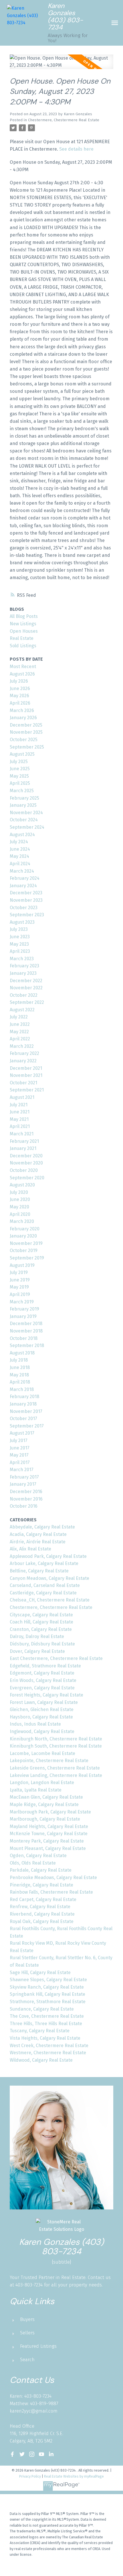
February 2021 (24, 1141)
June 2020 (20, 1199)
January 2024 (23, 886)
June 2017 (20, 1448)
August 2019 (22, 1265)
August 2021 (22, 1097)
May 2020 (19, 1207)
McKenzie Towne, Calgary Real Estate (49, 1834)
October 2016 (24, 1506)
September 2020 (27, 1178)
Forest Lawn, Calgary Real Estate (44, 1702)
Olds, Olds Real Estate (33, 1863)
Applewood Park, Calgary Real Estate (48, 1556)
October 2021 (23, 1083)
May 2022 (19, 1032)
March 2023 (22, 959)
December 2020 (26, 1156)
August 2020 (22, 1185)
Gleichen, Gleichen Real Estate (42, 1709)
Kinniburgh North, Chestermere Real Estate (56, 1739)
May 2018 (19, 1375)
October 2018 (24, 1338)
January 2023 (23, 973)
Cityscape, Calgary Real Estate (41, 1615)
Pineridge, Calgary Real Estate (41, 1885)
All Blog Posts (24, 616)
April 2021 (20, 1126)
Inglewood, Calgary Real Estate (42, 1731)
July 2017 (19, 1440)
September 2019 (27, 1258)
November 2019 (26, 1243)
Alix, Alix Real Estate (30, 1549)
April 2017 (20, 1462)
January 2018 (23, 1404)
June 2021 (20, 1112)
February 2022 (24, 1053)
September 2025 (27, 747)
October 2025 (24, 740)
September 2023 (27, 915)
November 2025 (26, 732)
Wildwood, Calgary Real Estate (41, 2060)
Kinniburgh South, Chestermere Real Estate (56, 1746)
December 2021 (26, 1068)
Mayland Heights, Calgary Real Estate (49, 1826)
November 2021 (26, 1075)
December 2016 (26, 1492)
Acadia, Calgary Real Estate (38, 1534)
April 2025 (20, 783)
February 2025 (24, 798)
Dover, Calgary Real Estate (37, 1651)
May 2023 (19, 944)
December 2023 (26, 893)
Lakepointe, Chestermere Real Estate (49, 1761)
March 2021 (22, 1134)
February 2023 (24, 966)
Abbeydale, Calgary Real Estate (42, 1527)
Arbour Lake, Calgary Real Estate (44, 1563)
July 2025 (19, 762)
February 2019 (24, 1309)
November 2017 (26, 1411)
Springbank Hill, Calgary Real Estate (47, 1994)
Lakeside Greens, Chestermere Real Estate (55, 1768)
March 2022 (22, 1046)
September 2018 (27, 1345)
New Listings (23, 624)
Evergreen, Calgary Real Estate (42, 1688)
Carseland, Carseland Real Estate (45, 1585)
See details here (76, 149)
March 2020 (22, 1221)
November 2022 (26, 988)
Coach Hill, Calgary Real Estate (41, 1622)
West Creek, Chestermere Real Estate (49, 2046)
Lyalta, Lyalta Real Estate (36, 1790)
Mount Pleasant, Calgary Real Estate (48, 1848)
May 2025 (19, 776)
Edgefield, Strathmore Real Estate (45, 1666)
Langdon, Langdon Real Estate (42, 1783)
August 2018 (22, 1353)
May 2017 (19, 1455)
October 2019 (24, 1250)
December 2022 (26, 981)
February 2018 (24, 1397)
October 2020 (24, 1170)
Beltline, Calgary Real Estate (39, 1571)
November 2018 (26, 1331)
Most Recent (23, 667)
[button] (12, 2454)
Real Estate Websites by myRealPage (74, 2476)
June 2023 (20, 937)
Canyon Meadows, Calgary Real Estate (49, 1578)
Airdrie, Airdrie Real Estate (38, 1542)
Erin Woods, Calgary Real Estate (43, 1680)
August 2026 (22, 674)
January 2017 (23, 1484)
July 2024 (19, 842)
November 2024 (26, 813)
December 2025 (26, 725)
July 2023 (19, 929)
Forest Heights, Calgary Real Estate (46, 1695)
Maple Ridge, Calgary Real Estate (44, 1804)
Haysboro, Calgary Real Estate (41, 1717)
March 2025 (22, 791)
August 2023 (22, 922)
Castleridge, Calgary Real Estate (43, 1593)
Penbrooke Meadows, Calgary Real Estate (53, 1878)
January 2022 (23, 1061)
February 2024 (25, 878)
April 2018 (20, 1382)
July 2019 (19, 1272)
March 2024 (22, 871)
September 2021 (27, 1090)
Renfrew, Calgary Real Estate (40, 1907)
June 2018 (20, 1367)
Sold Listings (23, 646)
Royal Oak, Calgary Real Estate (42, 1921)
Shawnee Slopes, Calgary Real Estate (48, 1980)
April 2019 (20, 1294)
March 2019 (22, 1302)
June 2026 (20, 689)
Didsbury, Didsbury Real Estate (42, 1644)
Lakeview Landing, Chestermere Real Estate (56, 1775)
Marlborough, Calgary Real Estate (45, 1819)
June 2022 (20, 1024)
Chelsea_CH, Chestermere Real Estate (50, 1600)
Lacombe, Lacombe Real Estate (42, 1753)
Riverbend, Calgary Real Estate (42, 1914)
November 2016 (26, 1499)
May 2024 (19, 856)
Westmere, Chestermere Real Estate (48, 2053)
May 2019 (19, 1287)
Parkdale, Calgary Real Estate (41, 1870)
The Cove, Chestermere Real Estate (47, 2016)
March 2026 (22, 710)
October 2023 (24, 908)
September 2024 (27, 827)
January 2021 (23, 1148)
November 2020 (26, 1163)
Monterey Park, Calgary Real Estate (47, 1841)
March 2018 (22, 1389)
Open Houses (24, 631)
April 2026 (20, 703)
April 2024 (20, 864)
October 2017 (23, 1419)
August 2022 (22, 1010)
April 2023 (20, 951)
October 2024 (24, 820)
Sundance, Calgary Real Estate (42, 2009)
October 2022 (24, 995)
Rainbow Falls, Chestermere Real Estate (51, 1892)
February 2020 (25, 1229)
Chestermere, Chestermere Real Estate (64, 120)
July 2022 (19, 1017)
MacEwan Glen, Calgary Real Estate (46, 1797)
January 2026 (23, 718)
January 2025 (23, 805)
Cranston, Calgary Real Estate (41, 1629)
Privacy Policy (30, 2476)
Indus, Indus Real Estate (35, 1724)
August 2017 (22, 1433)
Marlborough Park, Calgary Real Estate (50, 1812)
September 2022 (27, 1002)
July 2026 (19, 681)
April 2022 (20, 1039)
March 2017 (22, 1470)
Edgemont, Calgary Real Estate (42, 1673)
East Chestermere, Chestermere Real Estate (56, 1658)
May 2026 (19, 696)
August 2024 (22, 835)
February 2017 (24, 1477)
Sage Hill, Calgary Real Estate (40, 1973)
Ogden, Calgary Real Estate (38, 1856)
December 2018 (26, 1324)
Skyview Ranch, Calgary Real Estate (47, 1987)
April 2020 (20, 1214)
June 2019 (20, 1280)
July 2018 (19, 1360)
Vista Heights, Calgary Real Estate (45, 2038)
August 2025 (22, 754)
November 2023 (26, 900)
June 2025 (20, 769)
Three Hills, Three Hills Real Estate (46, 2024)
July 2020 (19, 1192)
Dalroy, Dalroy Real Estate (37, 1636)
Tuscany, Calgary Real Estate (40, 2031)
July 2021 (19, 1105)
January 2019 (23, 1316)
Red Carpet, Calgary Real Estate (43, 1899)
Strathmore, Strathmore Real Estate (48, 2002)
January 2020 (23, 1236)
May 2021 (19, 1119)
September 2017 (27, 1426)
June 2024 (20, 849)
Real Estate (22, 638)
